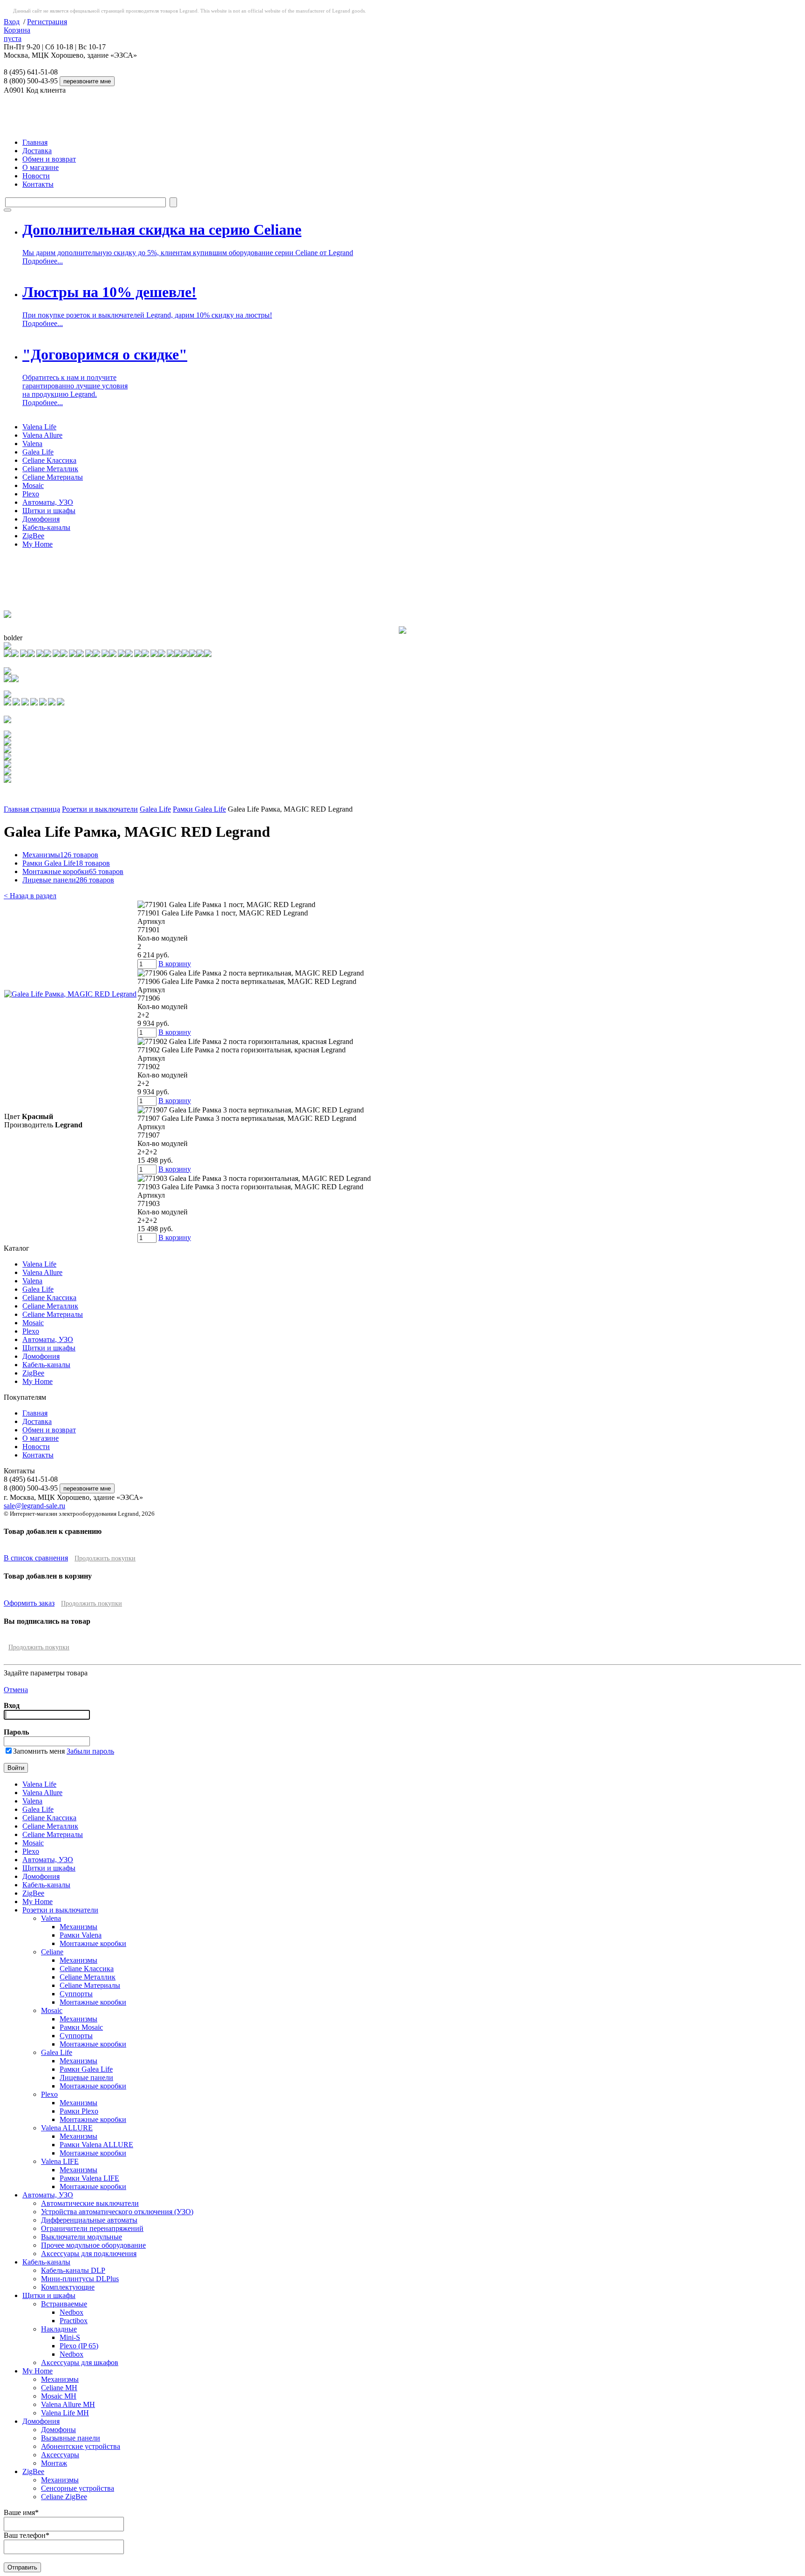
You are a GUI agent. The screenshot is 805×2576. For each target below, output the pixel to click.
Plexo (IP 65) (79, 2346)
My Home (38, 544)
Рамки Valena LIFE (89, 2178)
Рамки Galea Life (199, 809)
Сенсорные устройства (78, 2488)
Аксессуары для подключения (89, 2254)
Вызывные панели (71, 2438)
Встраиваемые (64, 2304)
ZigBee (33, 536)
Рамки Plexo (79, 2111)
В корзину (175, 964)
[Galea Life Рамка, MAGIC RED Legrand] (70, 994)
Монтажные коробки (73, 871)
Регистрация (47, 22)
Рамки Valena (81, 1935)
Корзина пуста (17, 34)
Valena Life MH (65, 2413)
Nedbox (72, 2312)
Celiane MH (59, 2388)
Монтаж (54, 2463)
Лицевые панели (68, 880)
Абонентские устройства (81, 2446)
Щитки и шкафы (49, 511)
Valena (32, 444)
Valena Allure (42, 435)
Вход (12, 22)
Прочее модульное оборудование (93, 2245)
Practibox (74, 2321)
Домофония (41, 519)
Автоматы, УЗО (48, 502)
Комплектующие (68, 2287)
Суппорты (76, 1994)
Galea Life (38, 452)
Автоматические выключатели (90, 2203)
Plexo (31, 494)
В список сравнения (36, 1558)
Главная (35, 142)
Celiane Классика (49, 460)
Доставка (37, 151)
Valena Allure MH (68, 2404)
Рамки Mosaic (81, 2027)
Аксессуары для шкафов (80, 2362)
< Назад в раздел (30, 896)
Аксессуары (60, 2455)
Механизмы (60, 855)
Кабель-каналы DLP (73, 2270)
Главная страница (32, 809)
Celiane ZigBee (64, 2497)
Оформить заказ (29, 1603)
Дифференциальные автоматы (89, 2220)
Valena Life (39, 427)
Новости (36, 176)
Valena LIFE (60, 2161)
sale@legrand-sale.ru (34, 1506)
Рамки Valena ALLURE (96, 2145)
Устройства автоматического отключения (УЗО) (117, 2212)
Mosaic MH (59, 2396)
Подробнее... (43, 261)
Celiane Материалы (53, 477)
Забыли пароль (90, 1751)
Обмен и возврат (49, 159)
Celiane (52, 1952)
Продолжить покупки (105, 1558)
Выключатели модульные (82, 2237)
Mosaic (33, 485)
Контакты (38, 184)
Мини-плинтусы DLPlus (80, 2279)
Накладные (59, 2329)
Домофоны (58, 2430)
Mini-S (70, 2337)
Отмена (16, 1690)
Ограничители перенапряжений (92, 2228)
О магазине (41, 167)
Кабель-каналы (46, 527)
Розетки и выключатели (100, 809)
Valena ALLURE (67, 2128)
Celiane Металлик (50, 469)
